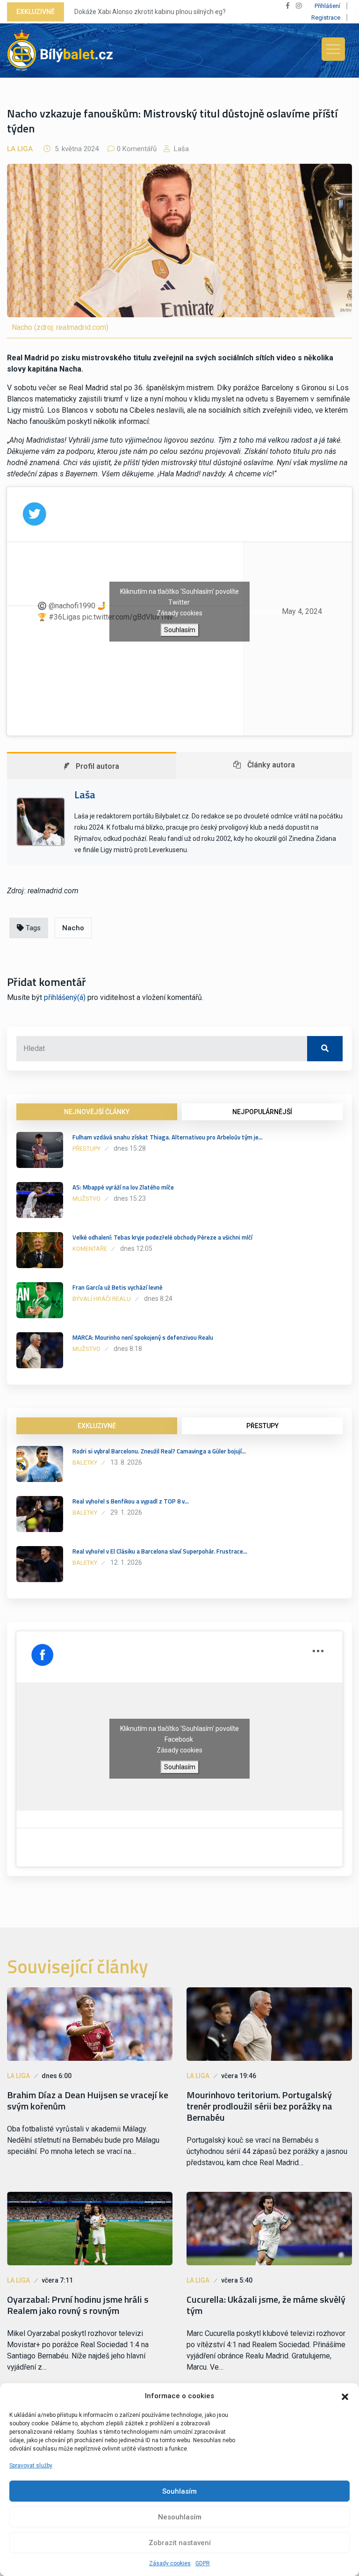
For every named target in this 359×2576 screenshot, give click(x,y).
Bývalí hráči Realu (102, 1299)
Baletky (85, 1463)
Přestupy (86, 1149)
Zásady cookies (170, 2563)
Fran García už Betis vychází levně (118, 1287)
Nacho (73, 928)
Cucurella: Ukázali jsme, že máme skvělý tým (266, 2305)
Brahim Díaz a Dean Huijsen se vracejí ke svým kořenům (88, 2101)
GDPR (203, 2563)
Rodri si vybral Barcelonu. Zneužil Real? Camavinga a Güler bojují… (159, 1451)
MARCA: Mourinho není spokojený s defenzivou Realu (143, 1337)
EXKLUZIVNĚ (97, 1426)
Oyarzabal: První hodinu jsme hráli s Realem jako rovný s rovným (78, 2305)
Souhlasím (179, 2491)
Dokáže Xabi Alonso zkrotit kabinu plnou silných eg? (150, 12)
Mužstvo (86, 1199)
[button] (345, 2396)
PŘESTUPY (262, 1426)
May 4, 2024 (302, 611)
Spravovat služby (31, 2466)
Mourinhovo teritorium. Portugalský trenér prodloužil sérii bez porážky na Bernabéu (259, 2106)
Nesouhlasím (180, 2517)
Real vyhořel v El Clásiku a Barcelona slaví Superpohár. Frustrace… (160, 1551)
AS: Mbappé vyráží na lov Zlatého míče (123, 1187)
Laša (180, 149)
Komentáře (90, 1249)
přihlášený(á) (65, 997)
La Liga (20, 149)
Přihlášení (327, 6)
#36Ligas (65, 617)
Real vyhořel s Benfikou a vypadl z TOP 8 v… (131, 1501)
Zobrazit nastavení (180, 2543)
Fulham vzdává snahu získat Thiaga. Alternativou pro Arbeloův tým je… (168, 1137)
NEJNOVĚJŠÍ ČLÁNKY (97, 1112)
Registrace (326, 18)
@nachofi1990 (72, 606)
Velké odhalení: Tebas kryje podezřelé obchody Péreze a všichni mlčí (162, 1237)
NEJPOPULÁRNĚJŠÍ (262, 1112)
